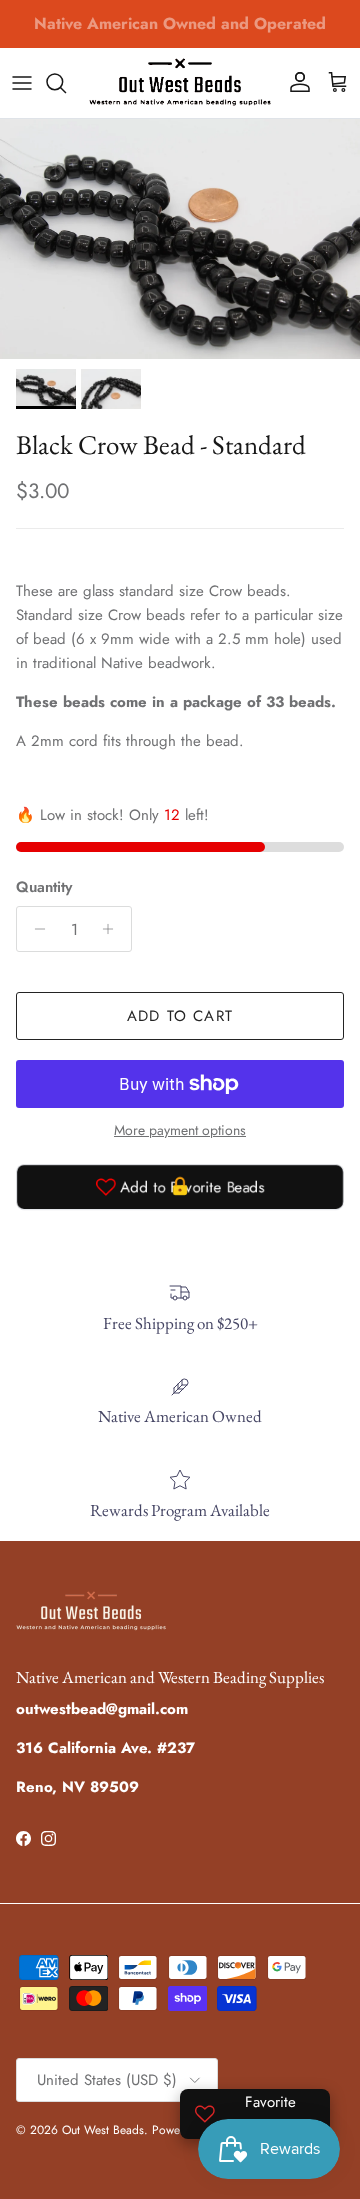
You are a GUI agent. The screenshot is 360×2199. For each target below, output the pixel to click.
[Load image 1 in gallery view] (180, 239)
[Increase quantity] (113, 929)
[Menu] (22, 83)
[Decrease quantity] (34, 929)
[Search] (66, 83)
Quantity (44, 887)
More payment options (180, 1130)
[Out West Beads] (180, 83)
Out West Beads (103, 2130)
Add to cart (180, 1016)
